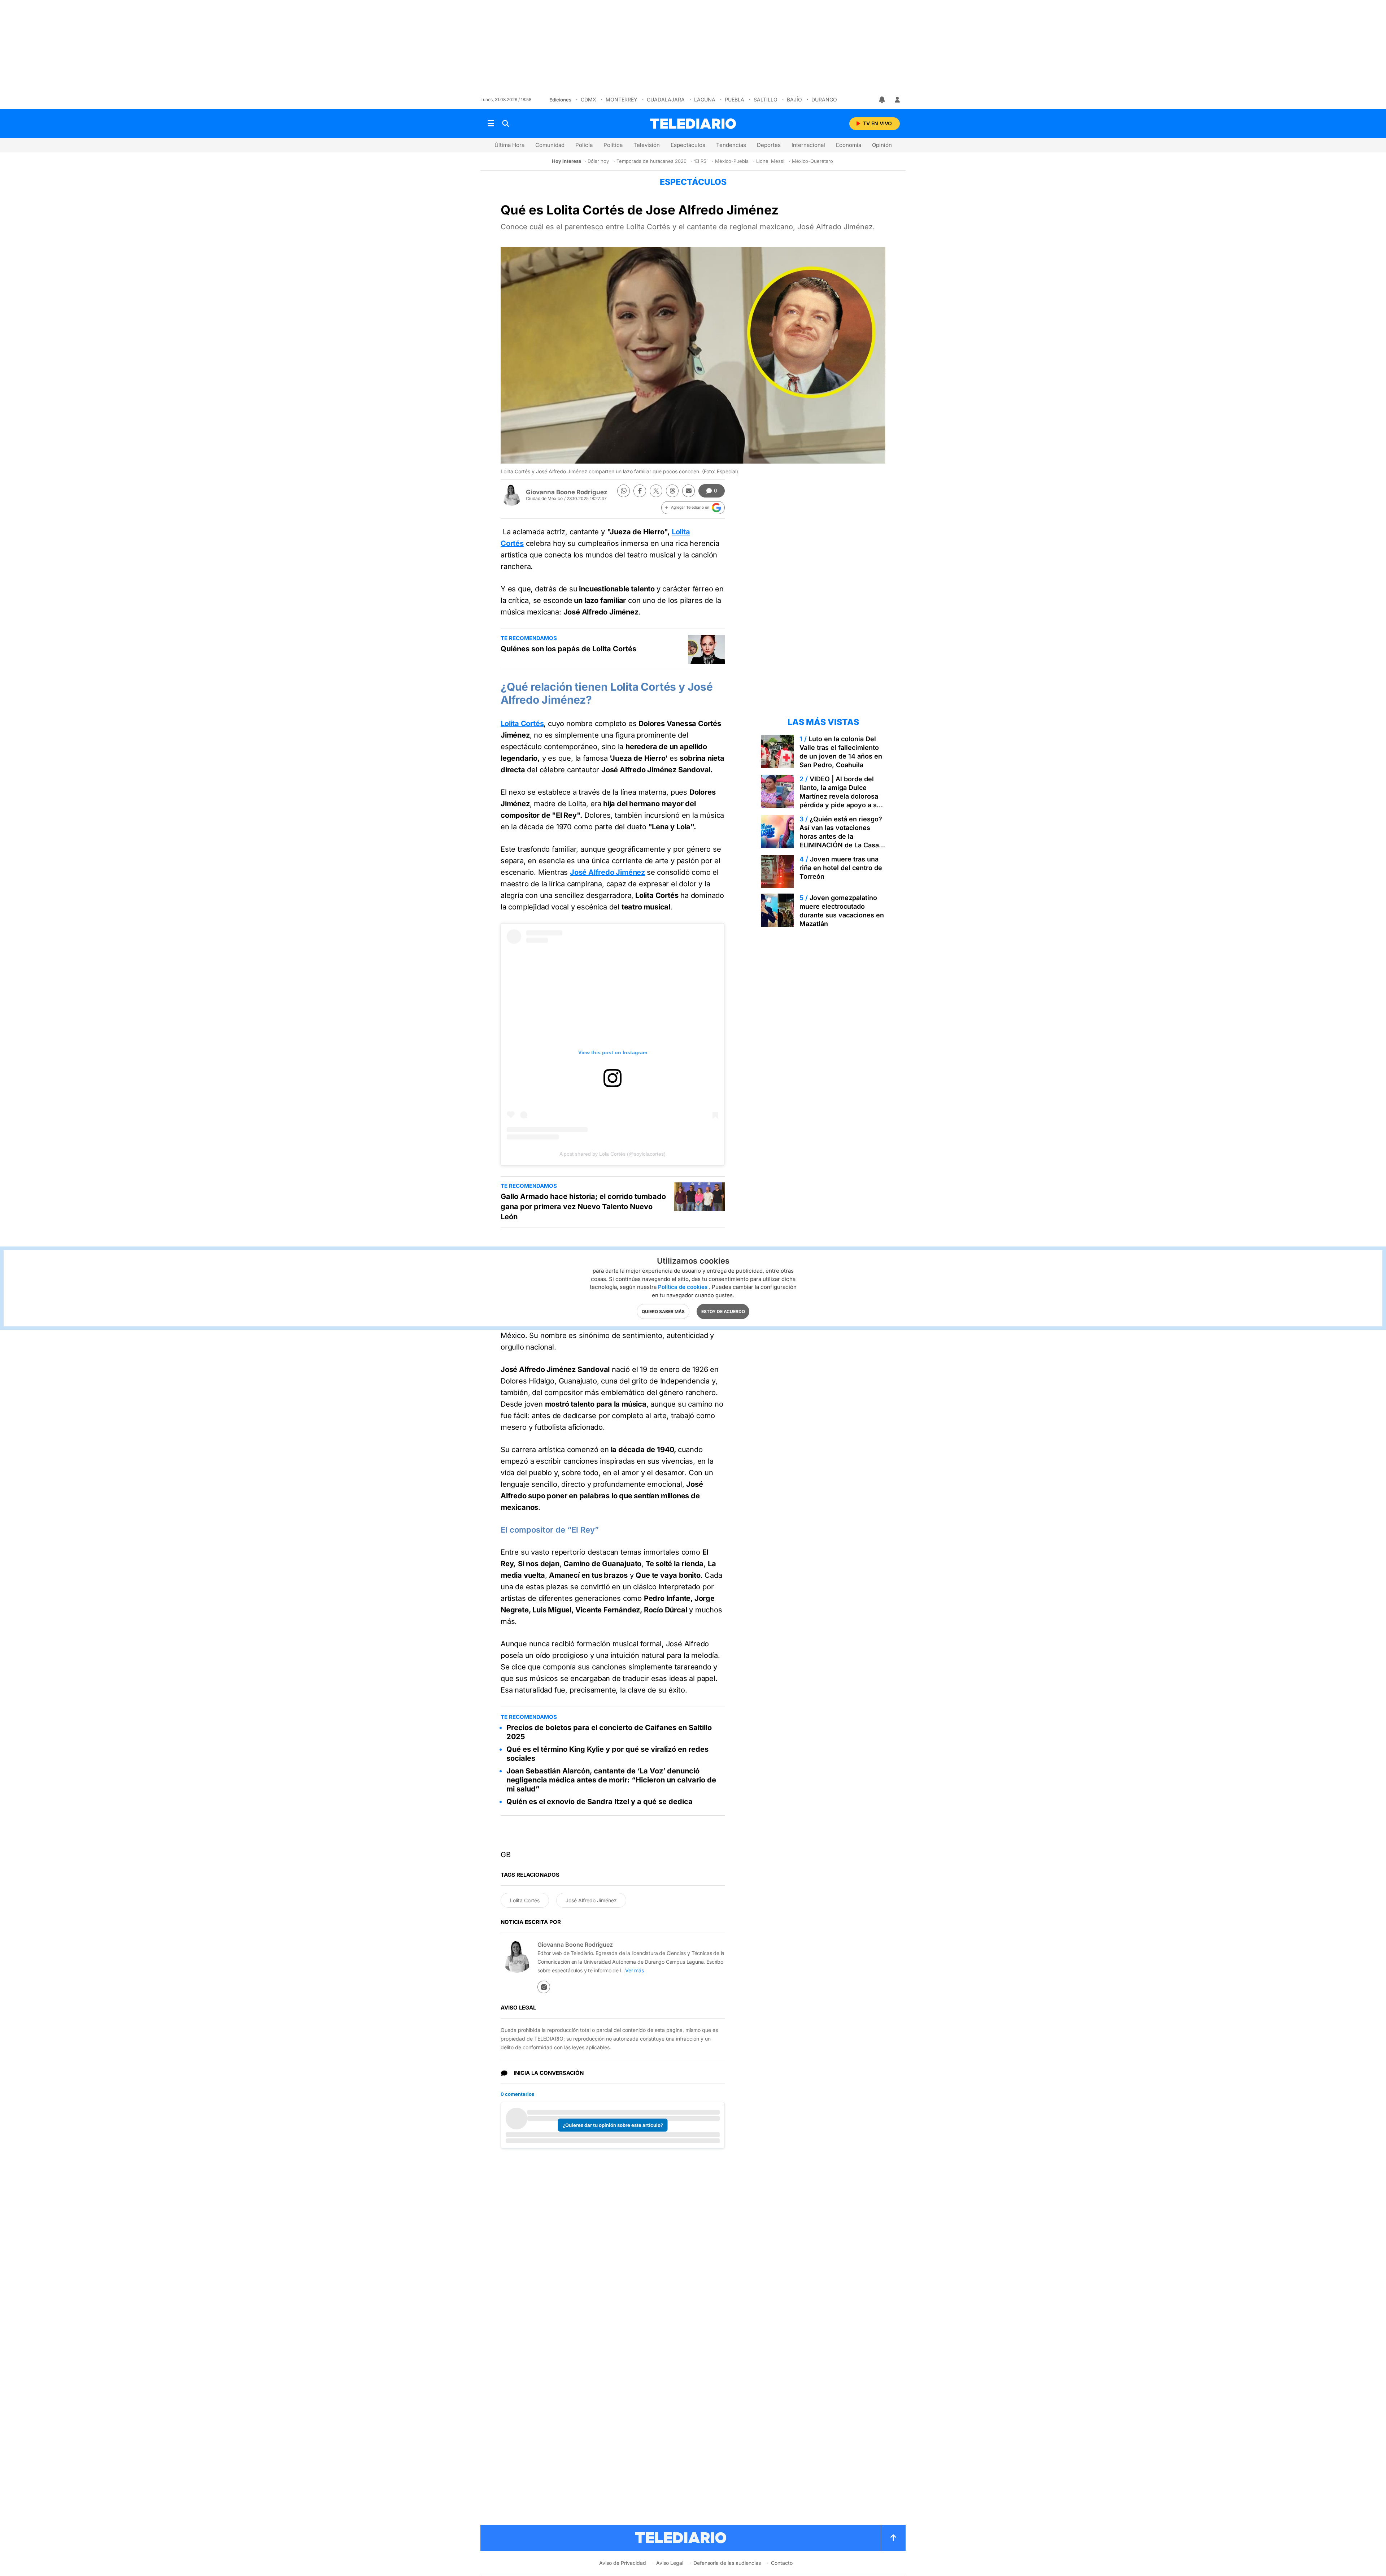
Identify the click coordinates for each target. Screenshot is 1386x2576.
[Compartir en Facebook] (640, 491)
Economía (849, 145)
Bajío (794, 99)
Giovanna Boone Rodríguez (567, 492)
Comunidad (550, 145)
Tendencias (731, 145)
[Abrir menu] (491, 123)
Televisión (647, 145)
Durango (824, 99)
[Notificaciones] (882, 100)
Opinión (882, 145)
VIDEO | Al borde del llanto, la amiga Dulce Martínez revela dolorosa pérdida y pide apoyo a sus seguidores (842, 796)
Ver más (635, 1970)
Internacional (808, 145)
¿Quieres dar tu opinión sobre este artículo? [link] (613, 2125)
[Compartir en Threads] (672, 491)
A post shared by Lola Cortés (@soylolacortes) (613, 1154)
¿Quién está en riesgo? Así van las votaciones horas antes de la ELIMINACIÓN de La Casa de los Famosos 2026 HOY (841, 836)
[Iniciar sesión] (897, 100)
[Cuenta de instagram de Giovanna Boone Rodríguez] (544, 1987)
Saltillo (766, 99)
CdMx (589, 99)
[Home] (693, 124)
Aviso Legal (670, 2563)
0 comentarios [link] (517, 2094)
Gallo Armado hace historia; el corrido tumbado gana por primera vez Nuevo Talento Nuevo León (583, 1207)
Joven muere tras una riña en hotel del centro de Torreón (841, 868)
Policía (584, 145)
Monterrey (622, 99)
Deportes (769, 145)
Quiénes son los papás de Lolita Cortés (568, 649)
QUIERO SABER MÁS (663, 1311)
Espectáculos (688, 145)
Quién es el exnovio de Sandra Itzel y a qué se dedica (600, 1802)
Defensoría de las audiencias (727, 2563)
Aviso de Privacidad (623, 2563)
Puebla (735, 99)
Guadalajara (666, 99)
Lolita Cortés (522, 724)
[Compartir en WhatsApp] (624, 491)
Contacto (782, 2563)
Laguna (705, 99)
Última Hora (509, 145)
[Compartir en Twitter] (656, 491)
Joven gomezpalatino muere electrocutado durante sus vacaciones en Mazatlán (842, 911)
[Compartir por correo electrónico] (688, 491)
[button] (693, 508)
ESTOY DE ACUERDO (723, 1311)
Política (613, 145)
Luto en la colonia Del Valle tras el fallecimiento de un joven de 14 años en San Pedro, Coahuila (841, 752)
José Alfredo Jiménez (607, 872)
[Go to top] (893, 2538)
